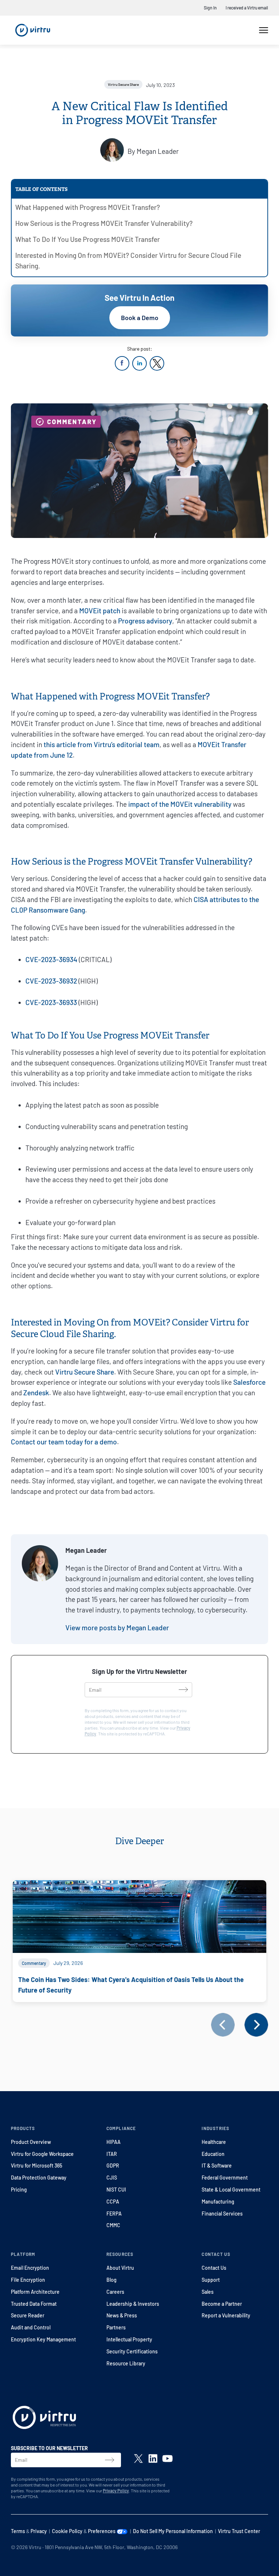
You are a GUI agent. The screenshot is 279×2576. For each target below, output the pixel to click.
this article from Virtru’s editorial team (102, 744)
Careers (115, 2292)
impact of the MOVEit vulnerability (181, 804)
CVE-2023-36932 (51, 981)
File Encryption (28, 2280)
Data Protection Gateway (39, 2178)
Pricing (19, 2190)
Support (211, 2280)
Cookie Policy (67, 2531)
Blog (112, 2280)
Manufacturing (218, 2202)
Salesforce (249, 1382)
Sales (208, 2292)
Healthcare (214, 2142)
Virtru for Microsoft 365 (37, 2166)
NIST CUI (116, 2190)
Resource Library (126, 2363)
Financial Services (222, 2214)
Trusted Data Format (34, 2304)
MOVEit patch (100, 611)
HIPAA (114, 2142)
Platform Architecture (35, 2292)
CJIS (112, 2178)
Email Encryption (30, 2268)
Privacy (39, 2531)
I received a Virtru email (247, 8)
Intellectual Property (129, 2339)
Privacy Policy (116, 2491)
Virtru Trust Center (239, 2531)
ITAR (112, 2154)
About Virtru (120, 2268)
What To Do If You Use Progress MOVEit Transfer (88, 239)
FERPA (114, 2214)
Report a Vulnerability (226, 2315)
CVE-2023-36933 (51, 1002)
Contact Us (214, 2268)
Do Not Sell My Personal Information (173, 2531)
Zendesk (36, 1393)
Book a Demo (140, 318)
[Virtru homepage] (44, 2419)
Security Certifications (132, 2351)
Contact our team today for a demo (64, 1442)
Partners (116, 2327)
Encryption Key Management (43, 2339)
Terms (18, 2531)
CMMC (113, 2225)
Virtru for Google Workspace (42, 2154)
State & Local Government (231, 2190)
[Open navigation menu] (264, 30)
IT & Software (217, 2166)
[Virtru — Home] (33, 30)
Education (213, 2154)
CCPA (113, 2202)
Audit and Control (31, 2327)
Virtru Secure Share (85, 1372)
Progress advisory (145, 621)
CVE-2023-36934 (51, 959)
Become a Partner (222, 2304)
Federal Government (225, 2178)
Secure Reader (28, 2315)
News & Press (122, 2315)
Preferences (102, 2531)
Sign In (210, 8)
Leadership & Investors (133, 2304)
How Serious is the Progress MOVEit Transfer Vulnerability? (104, 223)
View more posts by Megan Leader (117, 1628)
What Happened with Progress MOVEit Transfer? (88, 207)
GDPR (113, 2166)
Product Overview (31, 2142)
